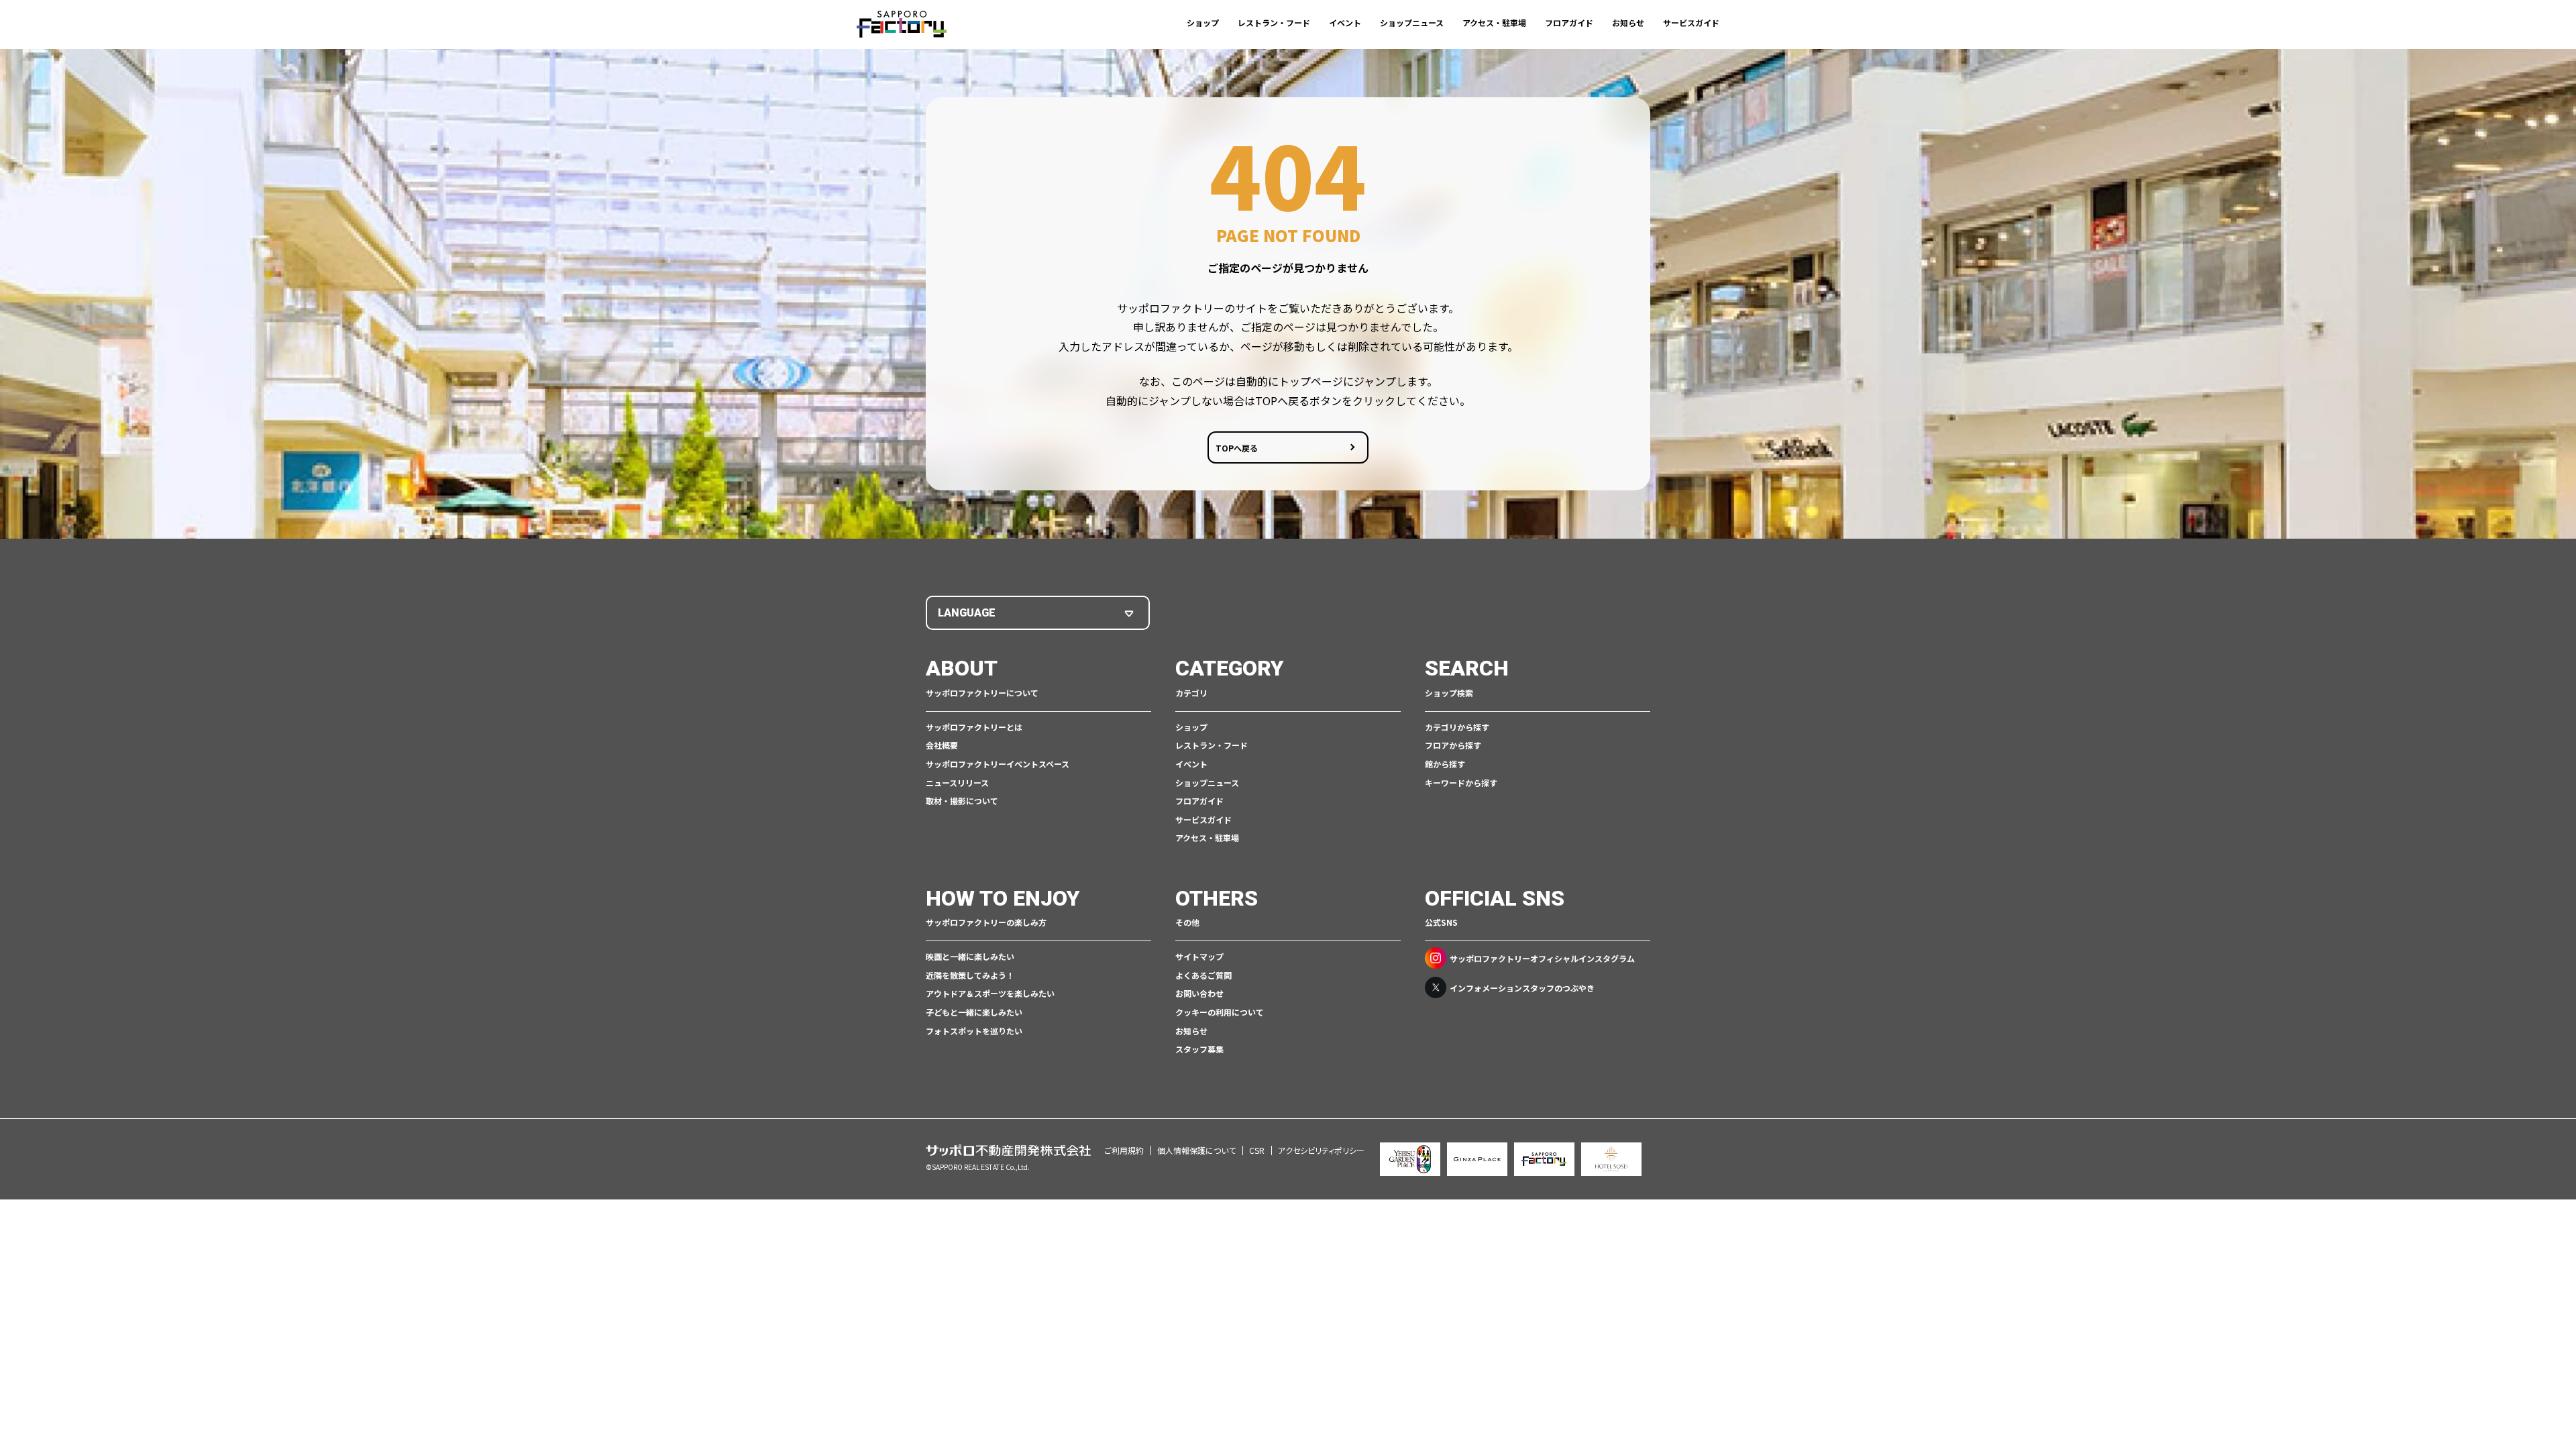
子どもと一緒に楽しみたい (974, 1012)
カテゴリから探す (1457, 727)
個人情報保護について (1196, 1150)
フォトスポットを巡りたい (974, 1031)
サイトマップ (1199, 956)
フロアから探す (1453, 745)
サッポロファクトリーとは (974, 727)
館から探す (1445, 764)
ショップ (1203, 22)
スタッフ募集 (1199, 1049)
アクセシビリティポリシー (1321, 1150)
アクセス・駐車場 (1494, 22)
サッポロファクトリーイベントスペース (998, 764)
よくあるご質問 (1203, 975)
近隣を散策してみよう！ (970, 975)
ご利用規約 (1124, 1150)
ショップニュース (1412, 22)
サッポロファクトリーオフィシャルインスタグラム (1542, 958)
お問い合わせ (1199, 993)
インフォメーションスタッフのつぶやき (1522, 988)
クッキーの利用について (1220, 1012)
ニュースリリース (957, 783)
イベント (1345, 22)
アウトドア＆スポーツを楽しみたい (990, 993)
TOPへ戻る (1237, 448)
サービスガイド (1691, 22)
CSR (1257, 1150)
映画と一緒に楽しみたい (970, 956)
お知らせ (1628, 22)
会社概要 (942, 745)
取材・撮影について (962, 801)
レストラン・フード (1274, 22)
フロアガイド (1569, 22)
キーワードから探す (1461, 783)
